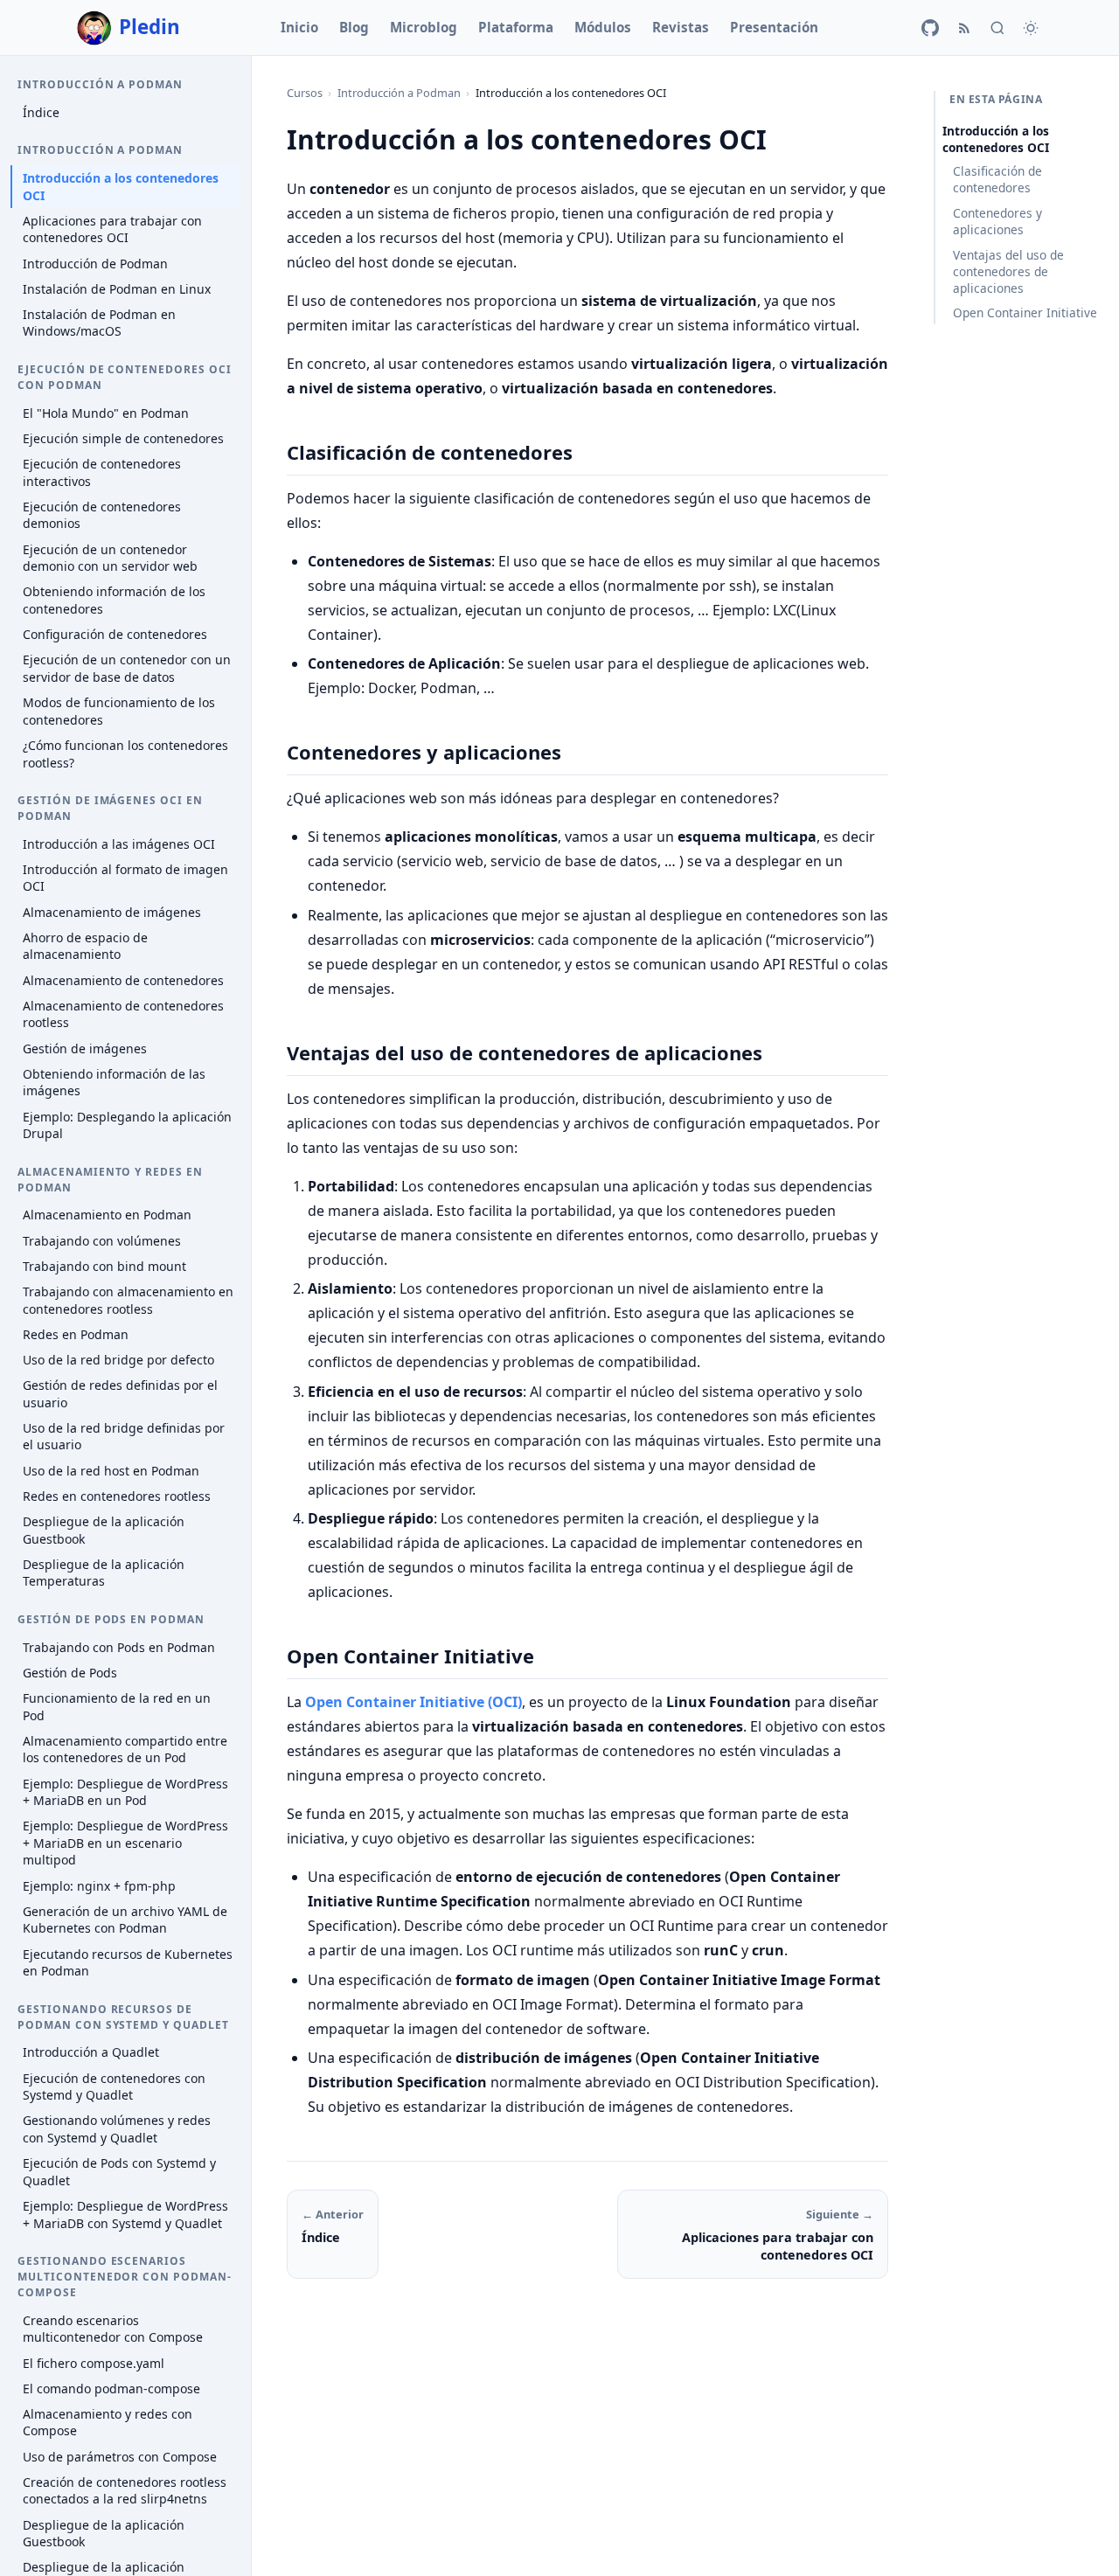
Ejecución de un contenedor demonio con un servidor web (110, 558)
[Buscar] (997, 28)
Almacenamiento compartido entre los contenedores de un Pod (125, 1750)
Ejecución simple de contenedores (123, 438)
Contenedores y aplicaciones (997, 221)
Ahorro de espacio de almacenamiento (85, 946)
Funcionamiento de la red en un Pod (117, 1707)
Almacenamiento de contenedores (123, 980)
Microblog (424, 27)
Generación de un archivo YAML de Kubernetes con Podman (125, 1920)
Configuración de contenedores (115, 634)
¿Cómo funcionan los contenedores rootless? (125, 754)
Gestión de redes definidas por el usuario (120, 1394)
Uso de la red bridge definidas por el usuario (124, 1437)
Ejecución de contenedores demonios (102, 515)
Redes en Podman (76, 1334)
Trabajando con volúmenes (102, 1241)
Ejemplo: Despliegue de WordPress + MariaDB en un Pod (125, 1792)
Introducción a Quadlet (91, 2052)
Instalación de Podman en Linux (117, 289)
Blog (354, 27)
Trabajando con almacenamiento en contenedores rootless (128, 1300)
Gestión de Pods (70, 1673)
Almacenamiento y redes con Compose (108, 2423)
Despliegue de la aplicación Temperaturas (104, 1573)
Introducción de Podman (95, 264)
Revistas (681, 27)
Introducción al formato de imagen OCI (125, 878)
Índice (41, 112)
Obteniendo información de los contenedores (114, 600)
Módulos (603, 27)
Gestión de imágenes (85, 1048)
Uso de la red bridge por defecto (118, 1360)
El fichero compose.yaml (94, 2363)
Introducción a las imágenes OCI (119, 844)
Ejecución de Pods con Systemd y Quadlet (119, 2172)
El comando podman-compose (111, 2389)
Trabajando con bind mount (104, 1266)
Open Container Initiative (1025, 312)
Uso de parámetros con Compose (120, 2457)
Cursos (305, 93)
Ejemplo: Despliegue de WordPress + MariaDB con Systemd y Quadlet (125, 2215)
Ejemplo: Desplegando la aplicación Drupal (127, 1125)
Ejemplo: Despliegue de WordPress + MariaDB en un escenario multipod (125, 1843)
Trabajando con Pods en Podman (119, 1647)
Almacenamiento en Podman (107, 1215)
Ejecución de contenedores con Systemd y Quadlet (114, 2087)
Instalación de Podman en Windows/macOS (99, 323)
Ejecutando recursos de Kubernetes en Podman (128, 1963)
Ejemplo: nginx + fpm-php (99, 1886)
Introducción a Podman (399, 93)
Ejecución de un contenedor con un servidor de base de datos (127, 668)
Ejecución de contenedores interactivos (102, 472)
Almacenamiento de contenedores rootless (123, 1014)
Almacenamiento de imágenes (112, 912)
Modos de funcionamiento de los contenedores (119, 711)
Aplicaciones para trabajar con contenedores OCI (112, 229)
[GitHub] (930, 28)
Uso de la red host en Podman (111, 1471)
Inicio (299, 27)
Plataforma (516, 27)
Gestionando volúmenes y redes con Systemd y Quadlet (117, 2129)
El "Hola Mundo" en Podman (106, 413)
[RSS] (964, 28)
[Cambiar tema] (1031, 28)
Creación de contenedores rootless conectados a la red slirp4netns (125, 2491)
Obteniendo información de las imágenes (114, 1083)
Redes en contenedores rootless (117, 1496)
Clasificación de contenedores (997, 179)
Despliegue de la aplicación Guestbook (104, 1530)
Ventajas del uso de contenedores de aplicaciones (1008, 271)
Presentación (774, 27)
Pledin (149, 27)
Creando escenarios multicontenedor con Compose (113, 2329)
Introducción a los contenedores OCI (121, 187)
